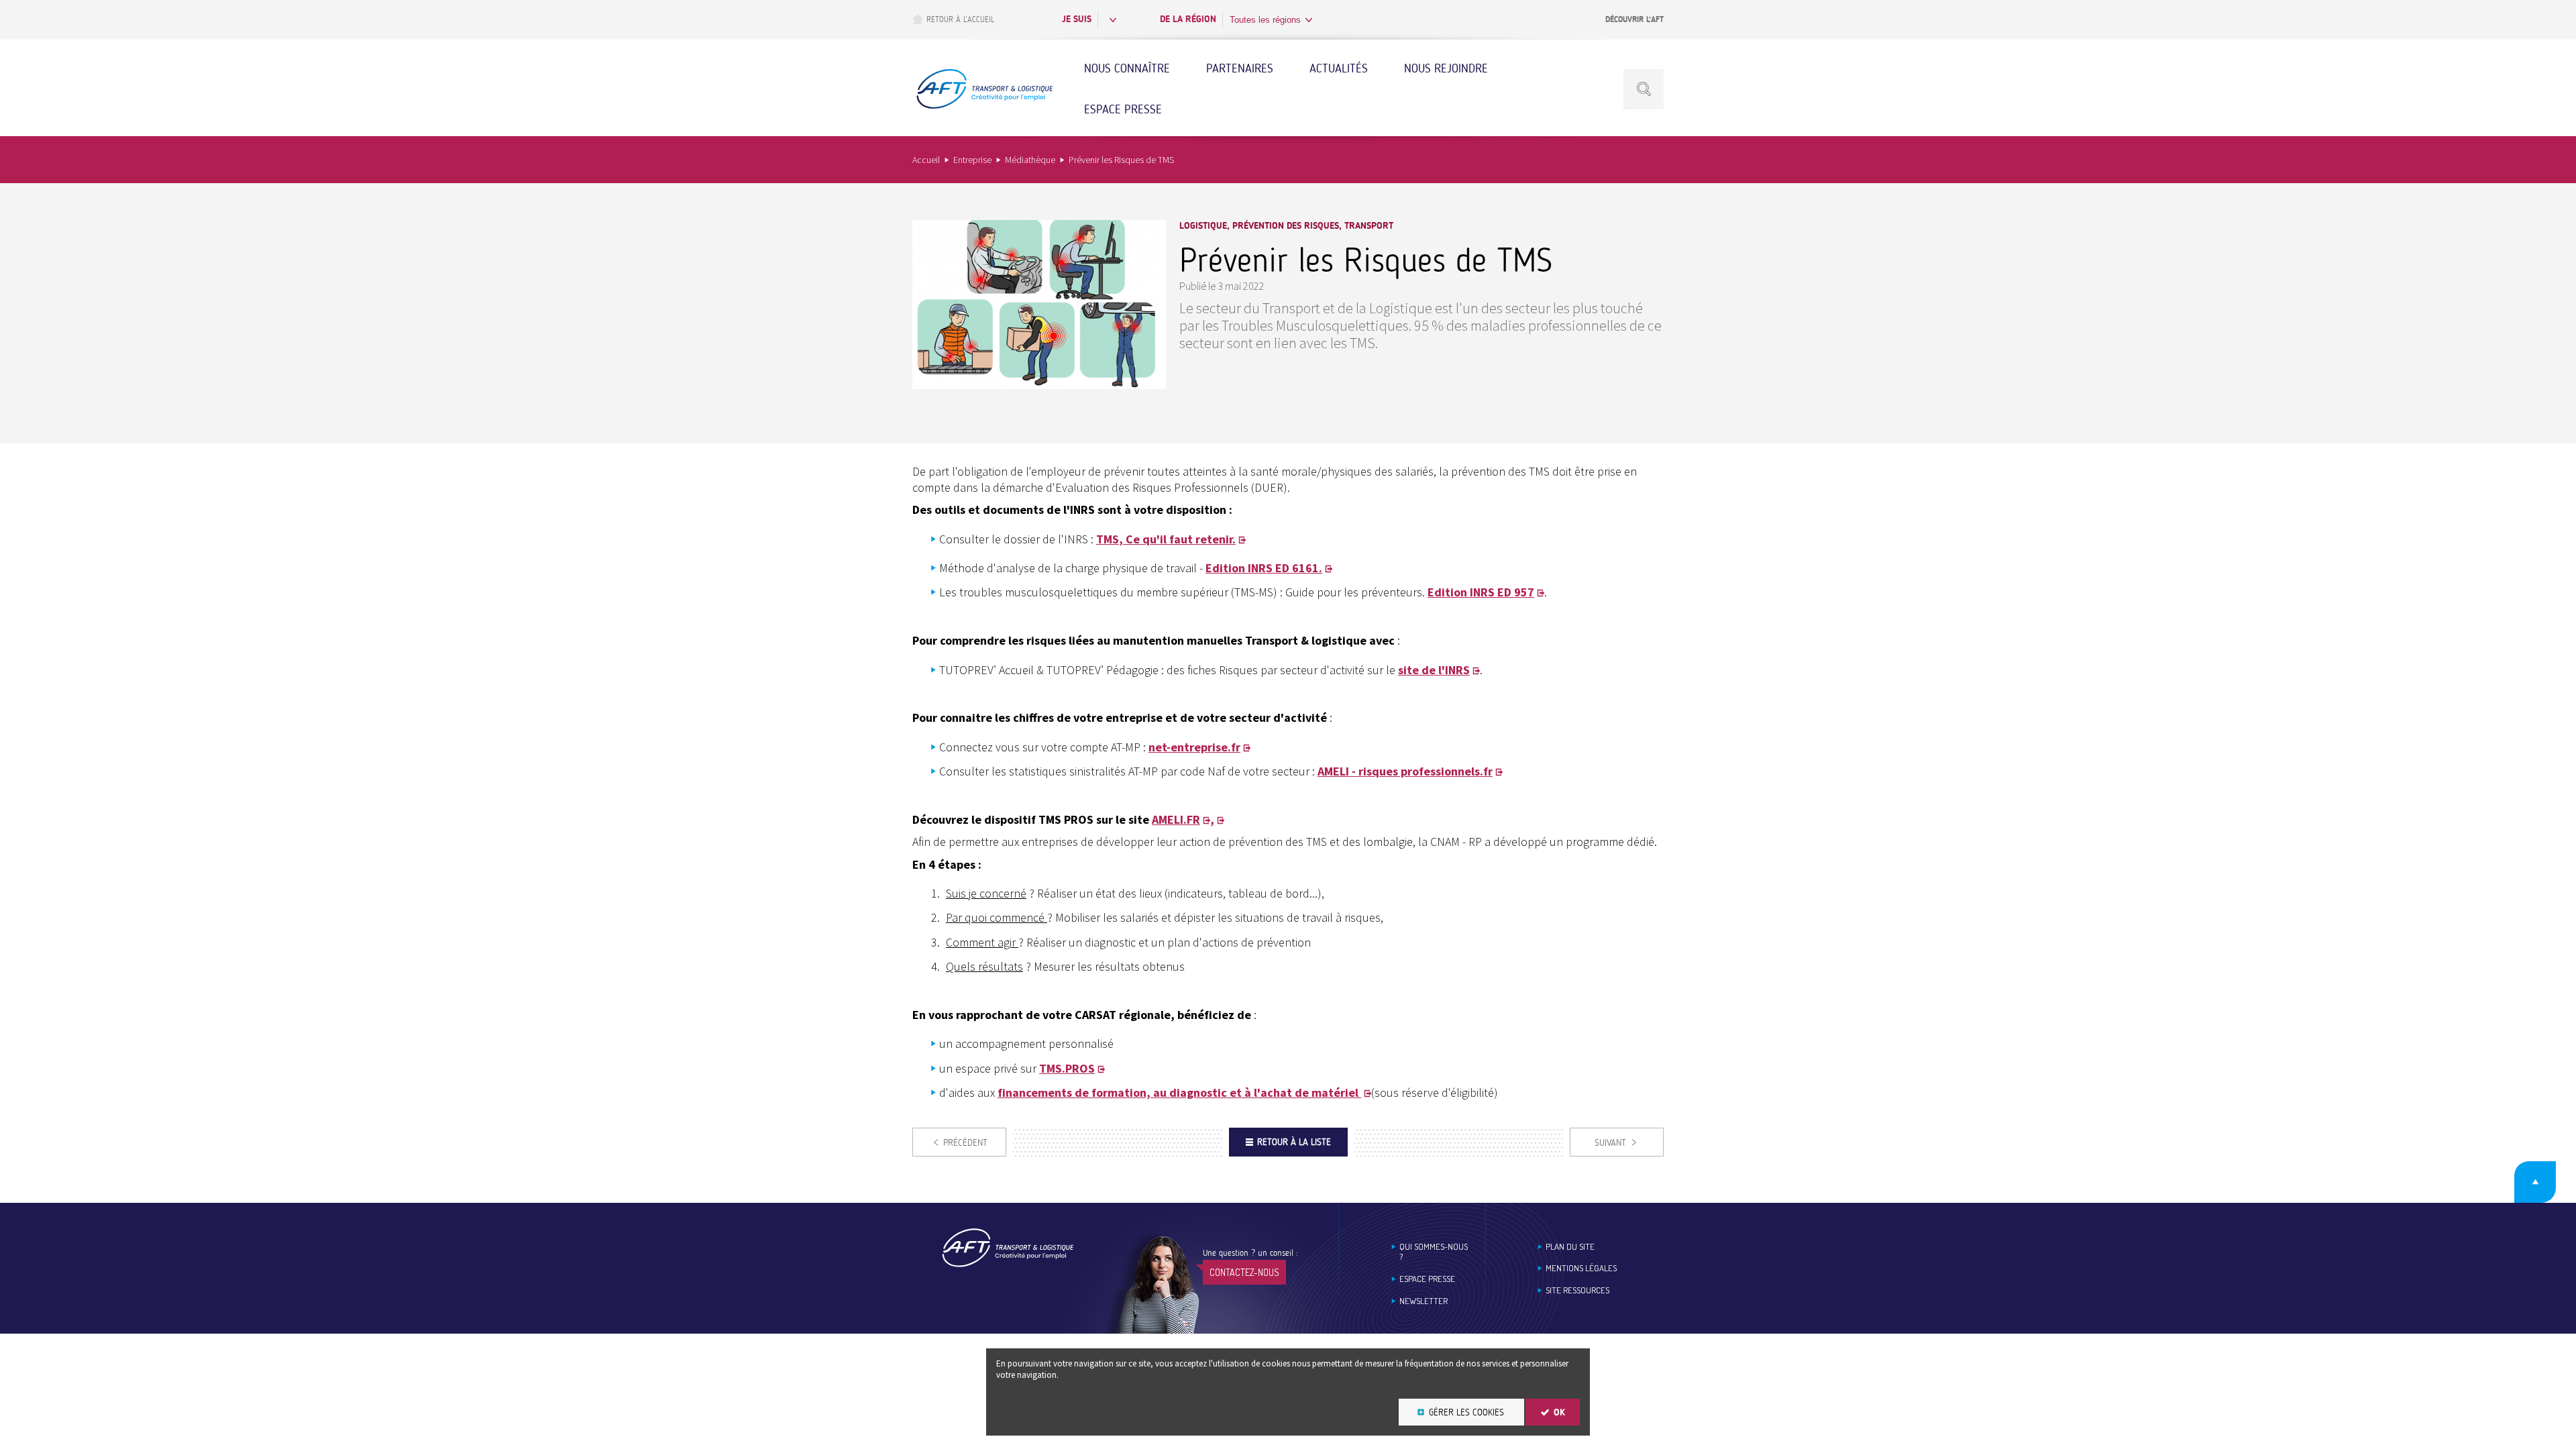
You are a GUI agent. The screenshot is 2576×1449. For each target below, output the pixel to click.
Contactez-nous (1244, 1272)
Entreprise (972, 160)
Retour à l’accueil (960, 19)
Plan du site (1570, 1247)
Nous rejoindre (1446, 68)
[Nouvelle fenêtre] (1039, 385)
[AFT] (984, 107)
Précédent (965, 1143)
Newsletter (1424, 1301)
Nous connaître (1127, 68)
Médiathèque (1030, 160)
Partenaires (1240, 68)
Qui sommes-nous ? (1434, 1252)
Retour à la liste (1294, 1142)
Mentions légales (1581, 1268)
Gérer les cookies (1466, 1412)
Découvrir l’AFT (1634, 19)
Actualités (1339, 68)
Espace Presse (1123, 109)
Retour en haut (2535, 1182)
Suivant (1610, 1143)
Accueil (926, 160)
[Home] (1008, 1265)
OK (1559, 1412)
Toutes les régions (1265, 20)
